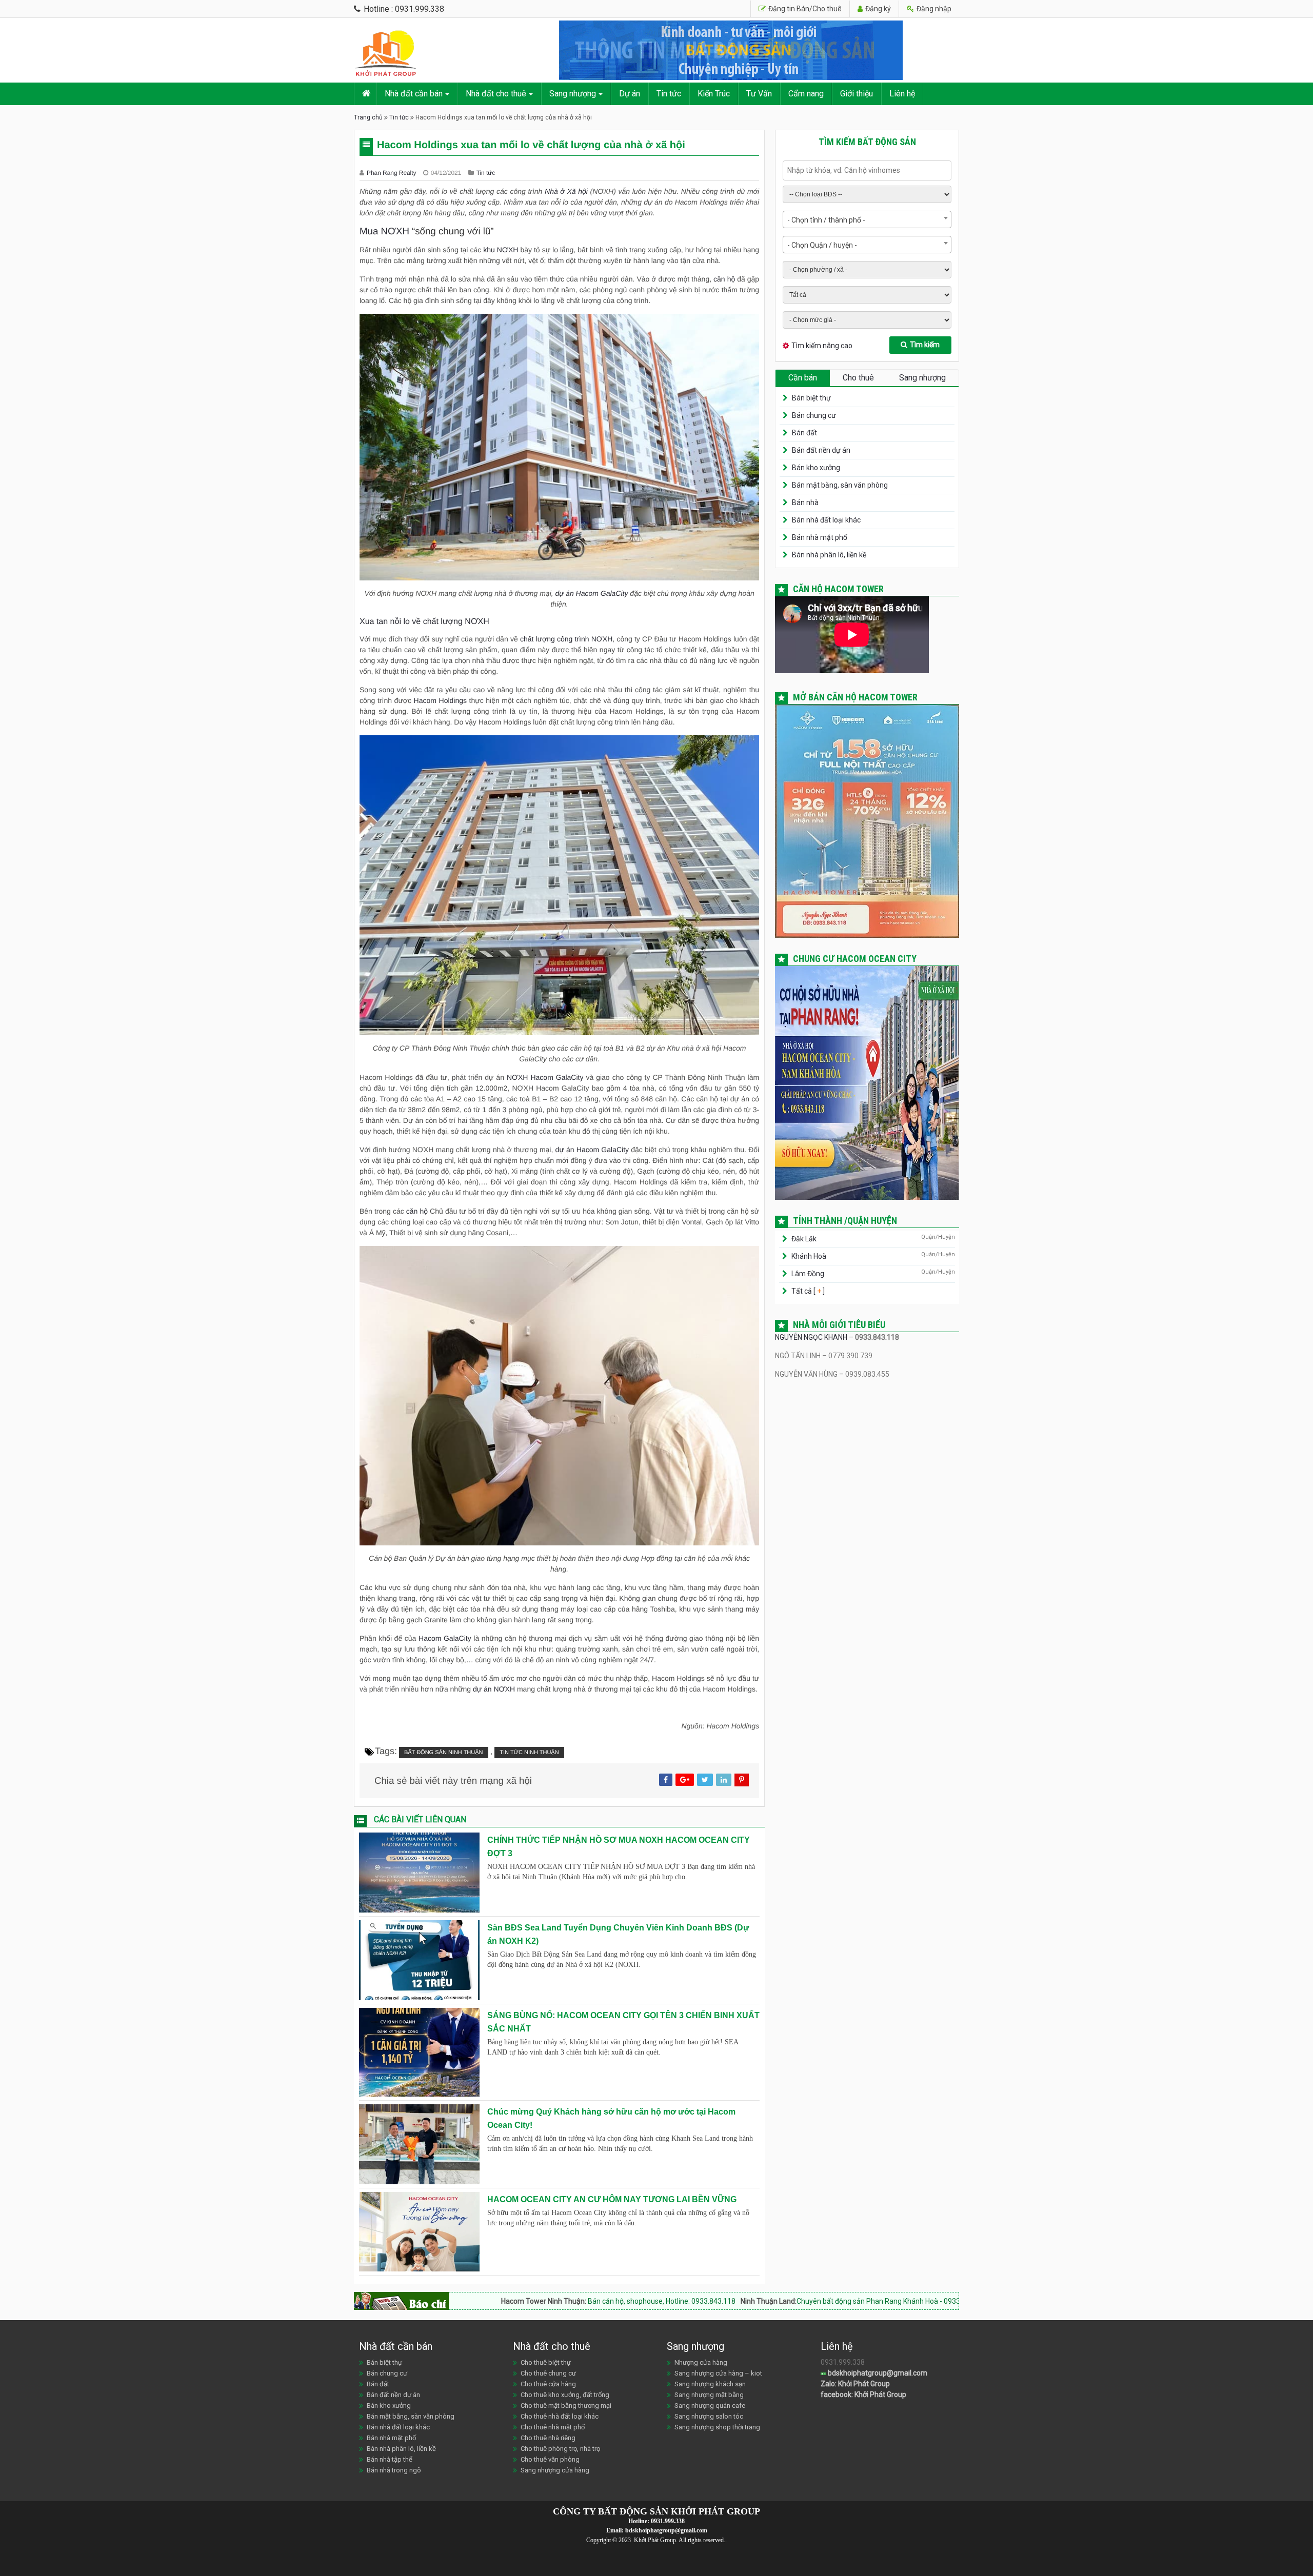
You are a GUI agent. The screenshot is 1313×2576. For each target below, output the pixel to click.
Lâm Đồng (808, 1274)
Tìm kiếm (925, 345)
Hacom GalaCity (445, 1638)
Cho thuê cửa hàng (548, 2384)
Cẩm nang (806, 94)
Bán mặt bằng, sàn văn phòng (840, 485)
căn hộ (724, 279)
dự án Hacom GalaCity (592, 593)
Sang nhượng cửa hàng (555, 2470)
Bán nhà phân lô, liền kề (829, 555)
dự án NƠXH (494, 1689)
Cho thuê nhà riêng (548, 2438)
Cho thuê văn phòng (550, 2459)
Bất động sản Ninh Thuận (444, 1753)
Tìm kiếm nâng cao (822, 346)
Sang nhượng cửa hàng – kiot (718, 2373)
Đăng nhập (933, 9)
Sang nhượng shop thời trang (717, 2427)
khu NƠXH (501, 250)
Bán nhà (805, 502)
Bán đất (804, 433)
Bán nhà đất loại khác (826, 520)
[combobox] (867, 219)
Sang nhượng (573, 94)
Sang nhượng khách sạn (710, 2384)
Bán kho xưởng (816, 468)
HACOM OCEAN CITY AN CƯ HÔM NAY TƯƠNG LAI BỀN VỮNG (612, 2199)
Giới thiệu (857, 94)
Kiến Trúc (714, 94)
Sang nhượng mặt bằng (709, 2395)
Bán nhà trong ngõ (394, 2470)
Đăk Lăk (804, 1239)
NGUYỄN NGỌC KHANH (811, 1337)
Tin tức (669, 94)
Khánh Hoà (809, 1256)
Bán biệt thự (811, 398)
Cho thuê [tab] (858, 378)
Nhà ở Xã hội (566, 191)
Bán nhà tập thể (390, 2459)
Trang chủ (368, 117)
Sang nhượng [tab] (922, 378)
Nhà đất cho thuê (496, 94)
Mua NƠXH (384, 231)
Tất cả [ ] (807, 1291)
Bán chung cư (814, 415)
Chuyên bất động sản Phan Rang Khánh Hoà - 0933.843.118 (694, 2301)
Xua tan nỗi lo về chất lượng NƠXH (424, 622)
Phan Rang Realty (392, 173)
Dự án (630, 94)
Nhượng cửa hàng (701, 2362)
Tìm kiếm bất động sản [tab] (867, 142)
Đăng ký (877, 9)
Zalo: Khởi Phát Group (855, 2384)
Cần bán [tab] (803, 378)
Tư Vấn (759, 94)
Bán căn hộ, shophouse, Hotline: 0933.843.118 (462, 2301)
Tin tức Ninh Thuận (529, 1753)
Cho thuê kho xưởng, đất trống (565, 2395)
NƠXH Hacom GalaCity (545, 1077)
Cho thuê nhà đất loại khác (560, 2416)
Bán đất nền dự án (821, 450)
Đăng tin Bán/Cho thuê (804, 9)
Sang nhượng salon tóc (709, 2416)
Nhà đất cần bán (414, 94)
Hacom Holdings (440, 700)
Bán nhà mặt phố (820, 537)
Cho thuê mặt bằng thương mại (566, 2406)
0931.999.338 (668, 2521)
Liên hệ (902, 94)
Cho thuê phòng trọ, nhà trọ (560, 2449)
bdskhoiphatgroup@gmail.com (877, 2373)
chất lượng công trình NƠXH (566, 639)
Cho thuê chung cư (548, 2373)
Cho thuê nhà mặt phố (553, 2427)
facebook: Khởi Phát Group (863, 2394)
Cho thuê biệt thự (546, 2362)
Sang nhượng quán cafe (710, 2406)
